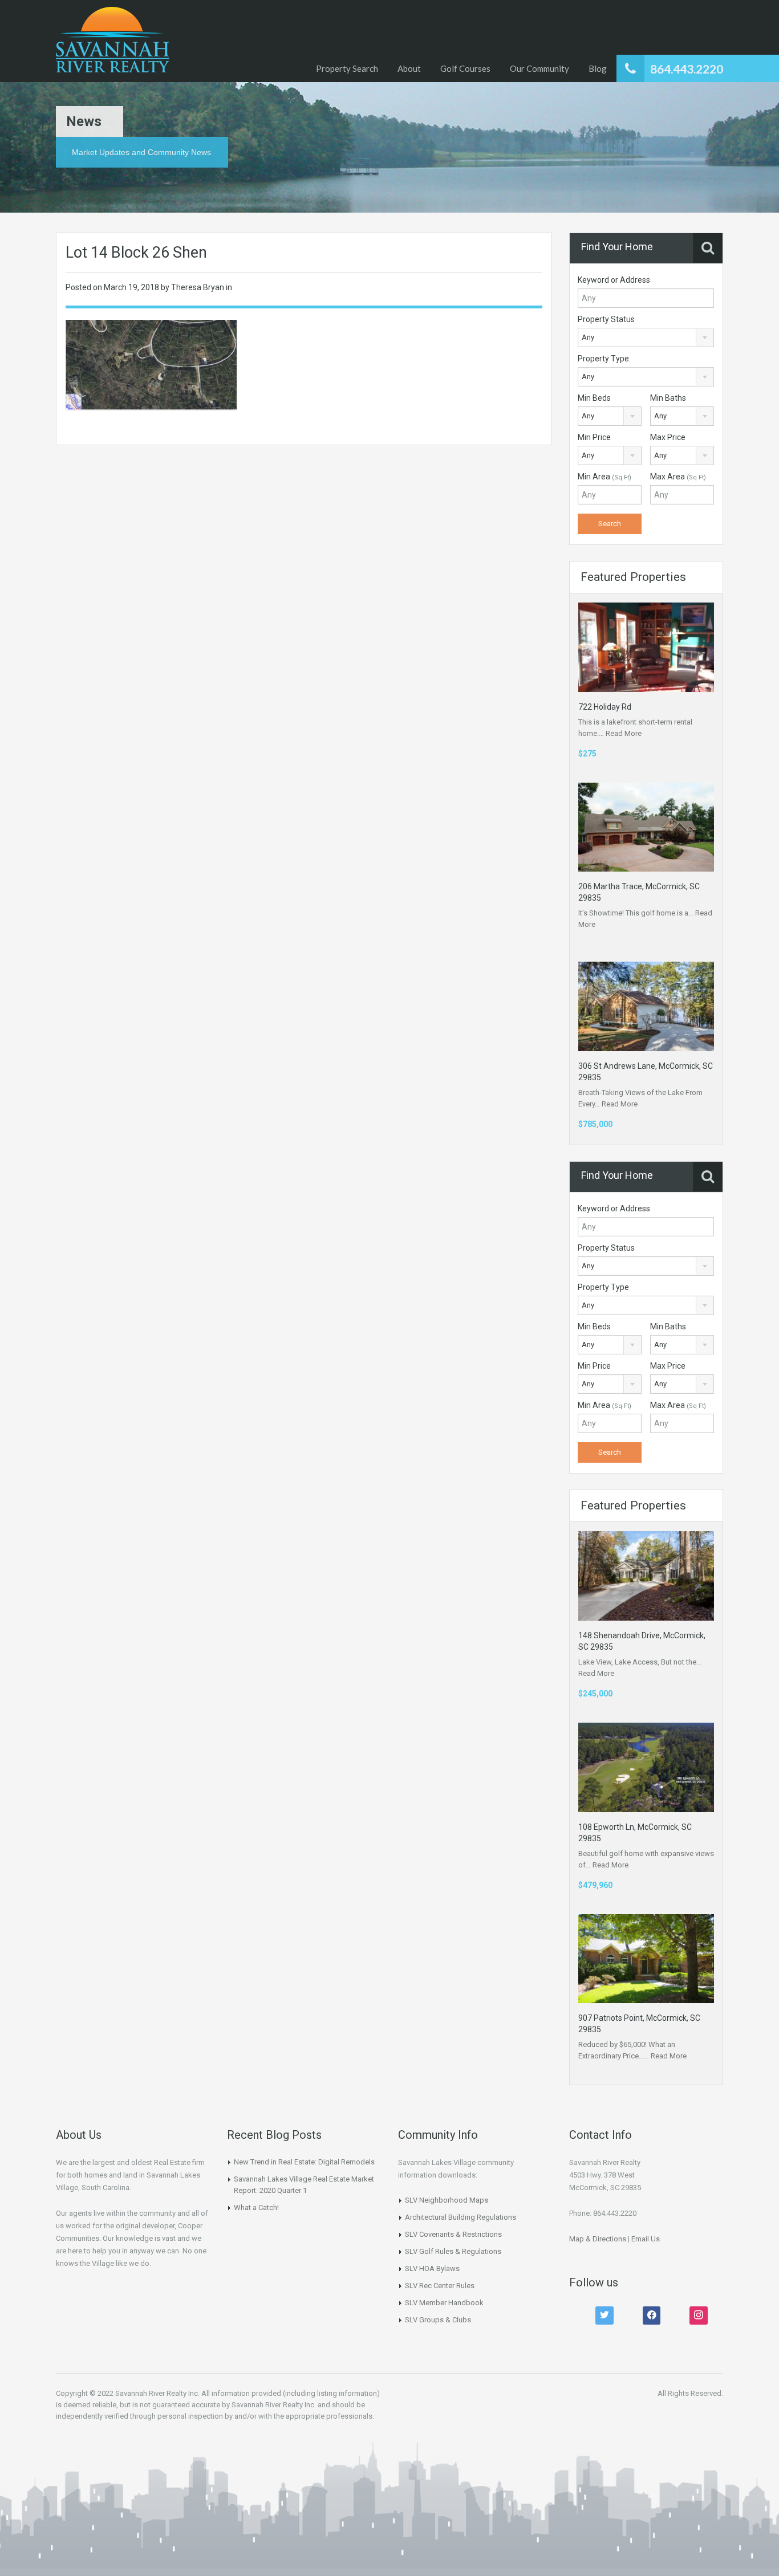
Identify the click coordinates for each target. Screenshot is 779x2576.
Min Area (604, 477)
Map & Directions (598, 2239)
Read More (624, 733)
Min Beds (594, 398)
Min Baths (668, 398)
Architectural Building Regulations (460, 2217)
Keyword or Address (614, 280)
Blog (598, 68)
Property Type (603, 359)
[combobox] (646, 337)
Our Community (539, 68)
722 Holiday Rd (605, 707)
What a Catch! (256, 2207)
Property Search (347, 68)
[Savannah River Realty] (113, 41)
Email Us (646, 2239)
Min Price (594, 437)
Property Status (606, 319)
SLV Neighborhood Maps (447, 2200)
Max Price (668, 437)
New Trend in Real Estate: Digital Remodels (304, 2162)
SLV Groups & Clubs (438, 2320)
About (409, 68)
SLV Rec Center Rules (440, 2286)
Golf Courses (465, 68)
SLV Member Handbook (444, 2303)
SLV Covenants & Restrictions (453, 2234)
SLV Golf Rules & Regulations (453, 2251)
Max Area (678, 477)
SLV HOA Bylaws (432, 2268)
